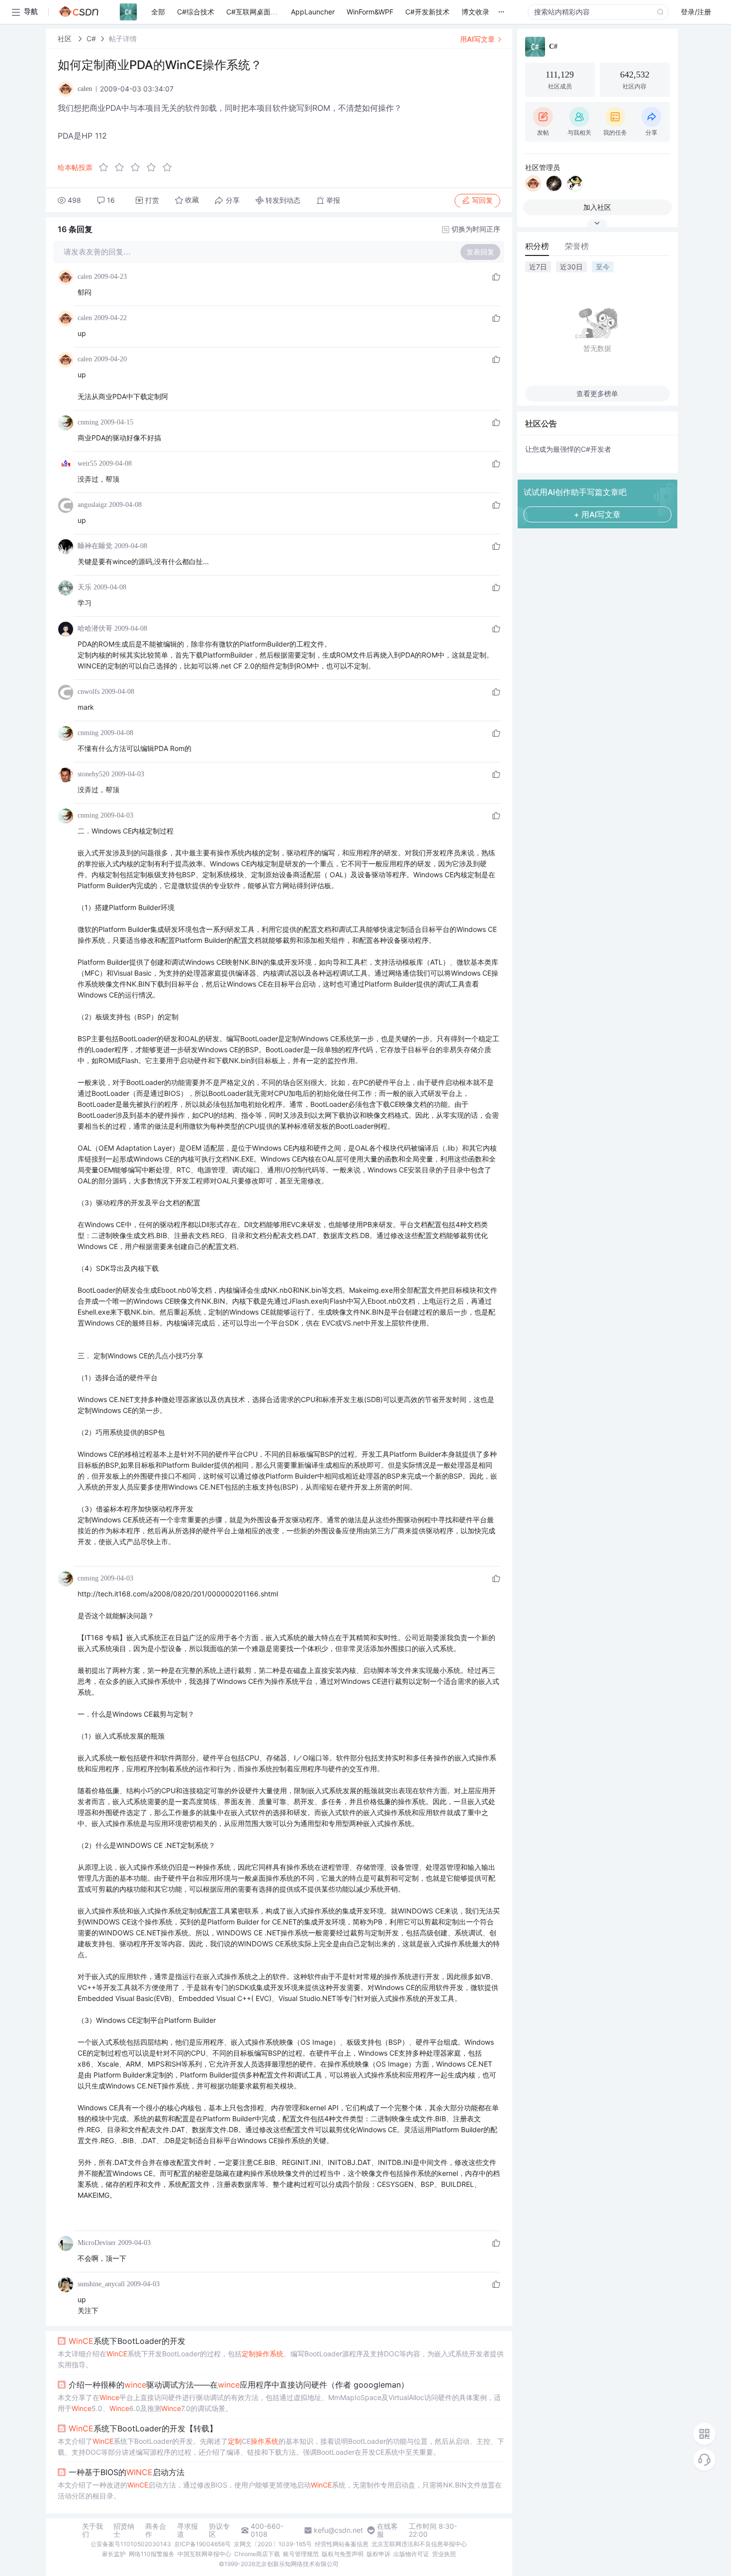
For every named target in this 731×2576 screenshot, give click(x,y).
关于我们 (92, 2530)
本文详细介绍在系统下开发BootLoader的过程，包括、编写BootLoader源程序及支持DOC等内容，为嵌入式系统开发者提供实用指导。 (281, 2359)
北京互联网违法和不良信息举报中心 (419, 2544)
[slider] (138, 167)
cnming (88, 422)
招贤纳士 (124, 2530)
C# (91, 39)
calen (85, 277)
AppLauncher (313, 12)
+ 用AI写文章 (597, 514)
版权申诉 (378, 2554)
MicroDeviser (97, 2243)
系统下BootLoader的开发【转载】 (143, 2428)
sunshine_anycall (101, 2284)
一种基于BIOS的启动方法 (127, 2472)
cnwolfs (89, 692)
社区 (66, 39)
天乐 (85, 587)
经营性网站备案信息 (342, 2544)
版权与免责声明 (343, 2554)
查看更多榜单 (597, 393)
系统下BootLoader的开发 (127, 2341)
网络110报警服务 (152, 2554)
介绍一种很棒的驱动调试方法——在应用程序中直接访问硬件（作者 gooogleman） (239, 2385)
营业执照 (444, 2554)
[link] (66, 39)
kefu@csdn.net (338, 2530)
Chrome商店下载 (257, 2554)
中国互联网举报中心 (204, 2554)
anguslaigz (92, 505)
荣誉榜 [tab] (577, 246)
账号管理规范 (301, 2554)
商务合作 (156, 2530)
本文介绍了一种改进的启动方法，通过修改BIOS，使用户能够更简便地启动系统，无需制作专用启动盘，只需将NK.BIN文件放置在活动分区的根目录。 (280, 2490)
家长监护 (114, 2554)
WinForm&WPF (370, 12)
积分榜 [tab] (537, 246)
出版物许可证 (411, 2554)
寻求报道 (187, 2530)
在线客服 (387, 2530)
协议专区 (219, 2530)
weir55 (87, 463)
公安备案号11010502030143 (131, 2544)
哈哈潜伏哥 (95, 628)
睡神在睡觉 (95, 546)
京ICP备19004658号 (202, 2544)
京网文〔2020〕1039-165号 (273, 2544)
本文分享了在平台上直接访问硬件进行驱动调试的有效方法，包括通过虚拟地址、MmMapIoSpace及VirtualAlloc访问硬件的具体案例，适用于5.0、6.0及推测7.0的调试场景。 (279, 2403)
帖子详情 (123, 39)
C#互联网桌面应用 (255, 12)
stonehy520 (93, 774)
